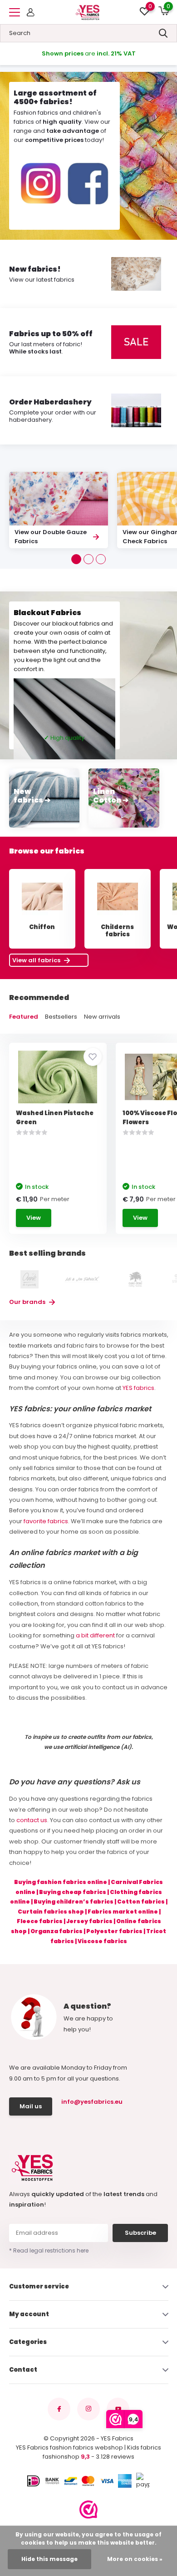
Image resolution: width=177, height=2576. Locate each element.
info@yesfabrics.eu (91, 2102)
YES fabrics (138, 1388)
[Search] (163, 33)
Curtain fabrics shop (51, 1912)
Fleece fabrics (40, 1921)
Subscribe (140, 2233)
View (34, 1218)
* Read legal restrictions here (49, 2250)
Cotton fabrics (141, 1902)
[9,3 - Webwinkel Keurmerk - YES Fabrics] (88, 2510)
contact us (32, 1820)
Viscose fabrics (102, 1941)
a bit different (95, 1635)
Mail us (31, 2106)
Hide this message (49, 2559)
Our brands (28, 1302)
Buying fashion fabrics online (61, 1882)
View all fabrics (37, 960)
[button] (76, 559)
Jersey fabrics (89, 1921)
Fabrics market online (123, 1912)
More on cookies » (135, 2559)
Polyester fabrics (114, 1931)
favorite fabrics (46, 1521)
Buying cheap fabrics (73, 1892)
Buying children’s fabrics (74, 1902)
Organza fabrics (57, 1931)
